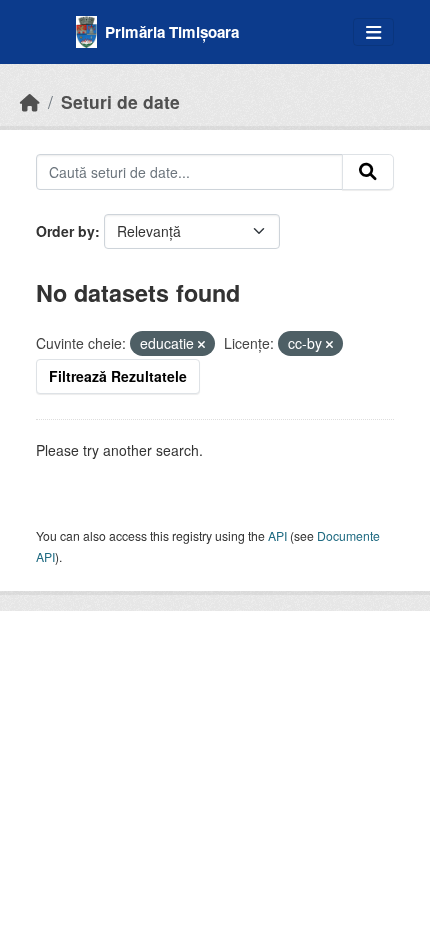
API (277, 535)
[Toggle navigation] (373, 32)
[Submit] (368, 172)
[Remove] (201, 344)
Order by (65, 231)
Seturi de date (120, 101)
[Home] (30, 101)
